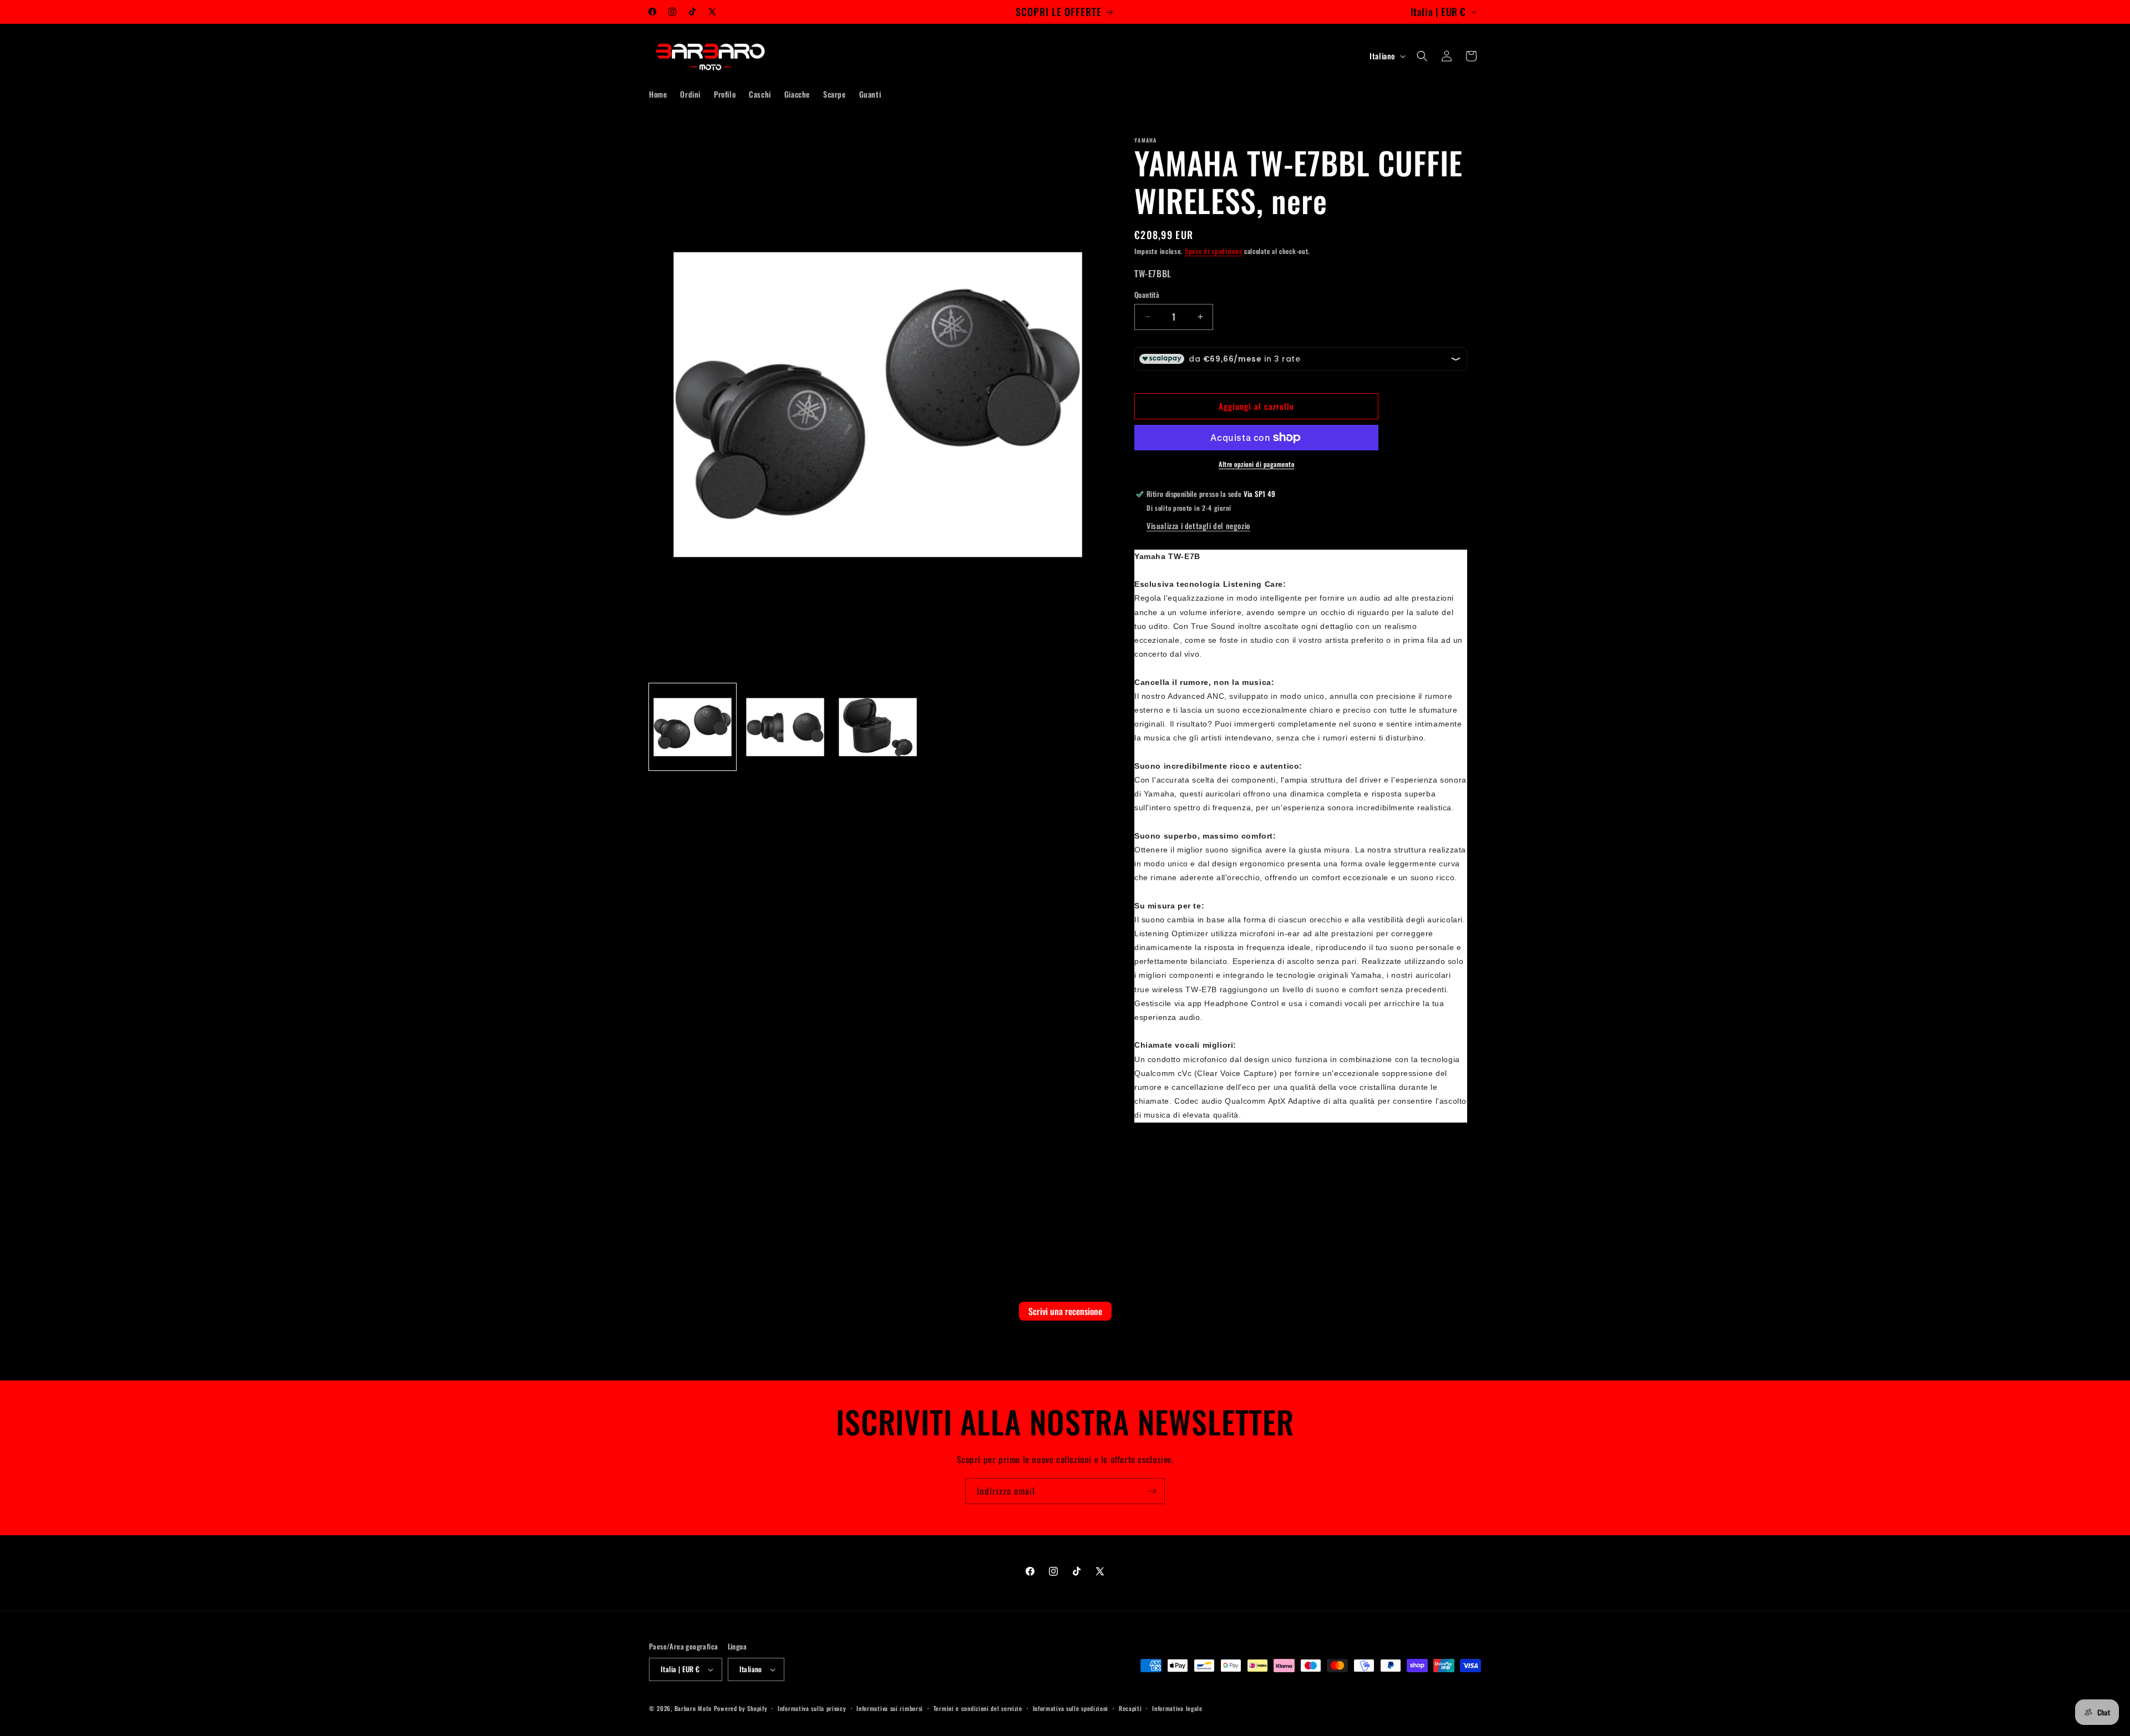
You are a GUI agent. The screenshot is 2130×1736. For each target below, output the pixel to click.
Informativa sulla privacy (812, 1708)
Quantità (1147, 295)
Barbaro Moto (693, 1708)
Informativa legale (1177, 1708)
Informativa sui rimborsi (890, 1708)
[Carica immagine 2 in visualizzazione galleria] (785, 727)
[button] (1422, 56)
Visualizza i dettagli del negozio (1198, 526)
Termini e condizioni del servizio (978, 1708)
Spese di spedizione (1213, 251)
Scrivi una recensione (1065, 1311)
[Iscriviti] (1152, 1491)
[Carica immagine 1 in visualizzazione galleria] (693, 727)
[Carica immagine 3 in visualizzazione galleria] (878, 727)
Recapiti (1130, 1708)
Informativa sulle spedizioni (1071, 1708)
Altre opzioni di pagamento (1256, 464)
